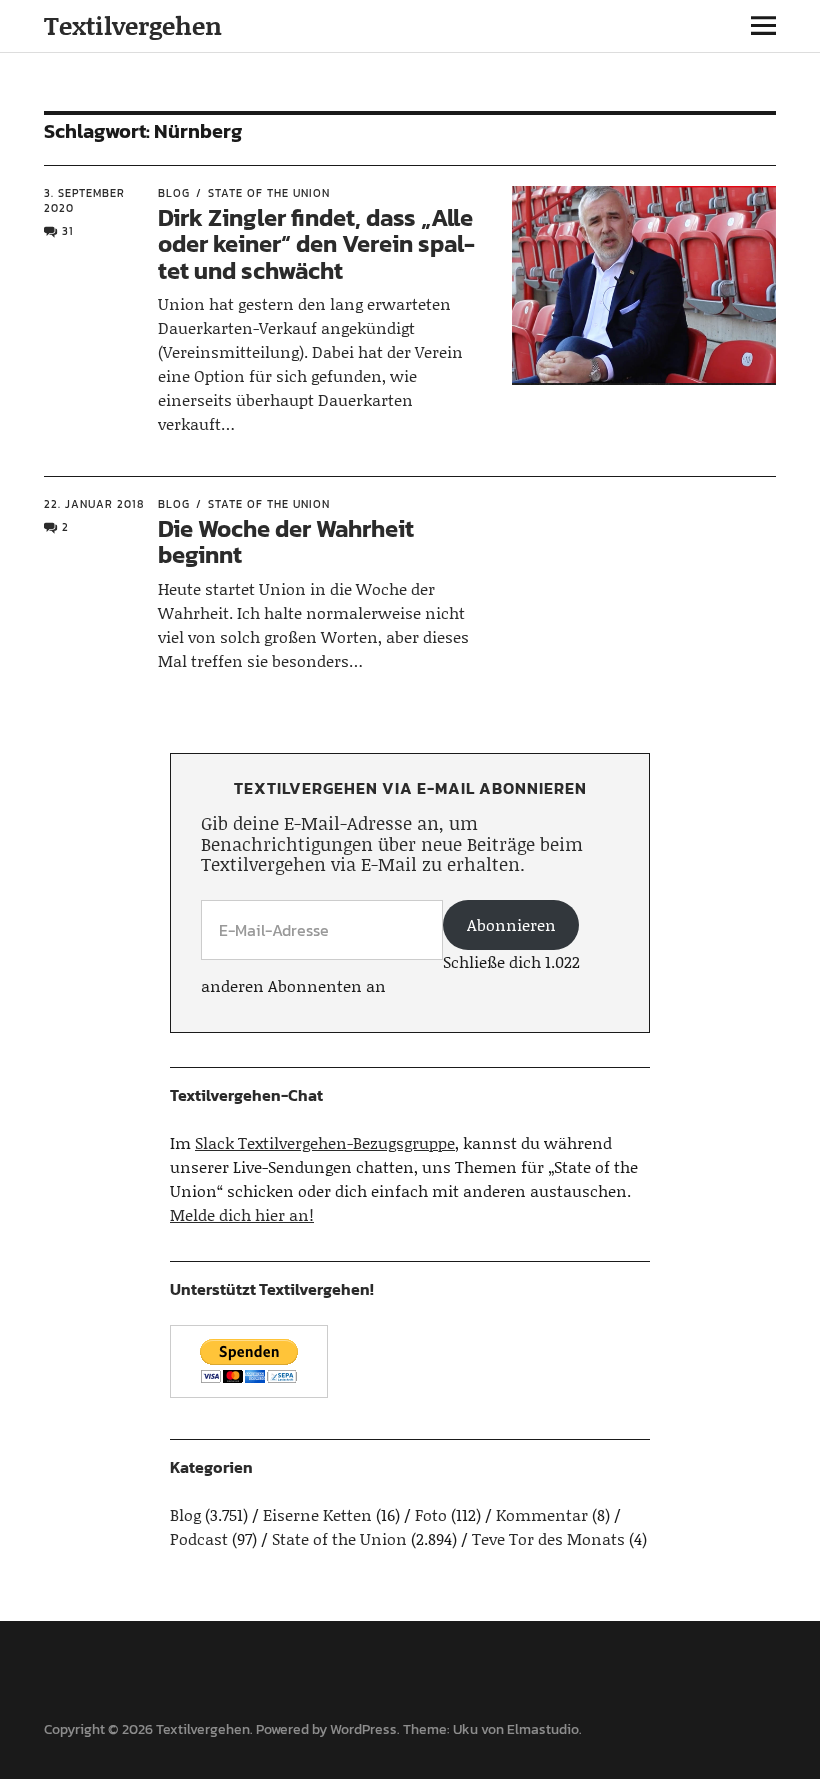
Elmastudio (543, 1729)
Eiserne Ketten (317, 1514)
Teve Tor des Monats (548, 1538)
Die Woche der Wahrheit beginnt (286, 541)
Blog (174, 193)
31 (68, 231)
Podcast (199, 1538)
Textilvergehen (133, 25)
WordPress (363, 1729)
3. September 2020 (84, 200)
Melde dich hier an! (242, 1214)
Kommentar (542, 1514)
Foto (431, 1514)
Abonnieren (511, 924)
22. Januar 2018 (94, 504)
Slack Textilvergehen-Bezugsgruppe (325, 1142)
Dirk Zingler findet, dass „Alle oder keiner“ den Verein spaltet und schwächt (316, 244)
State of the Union (269, 193)
